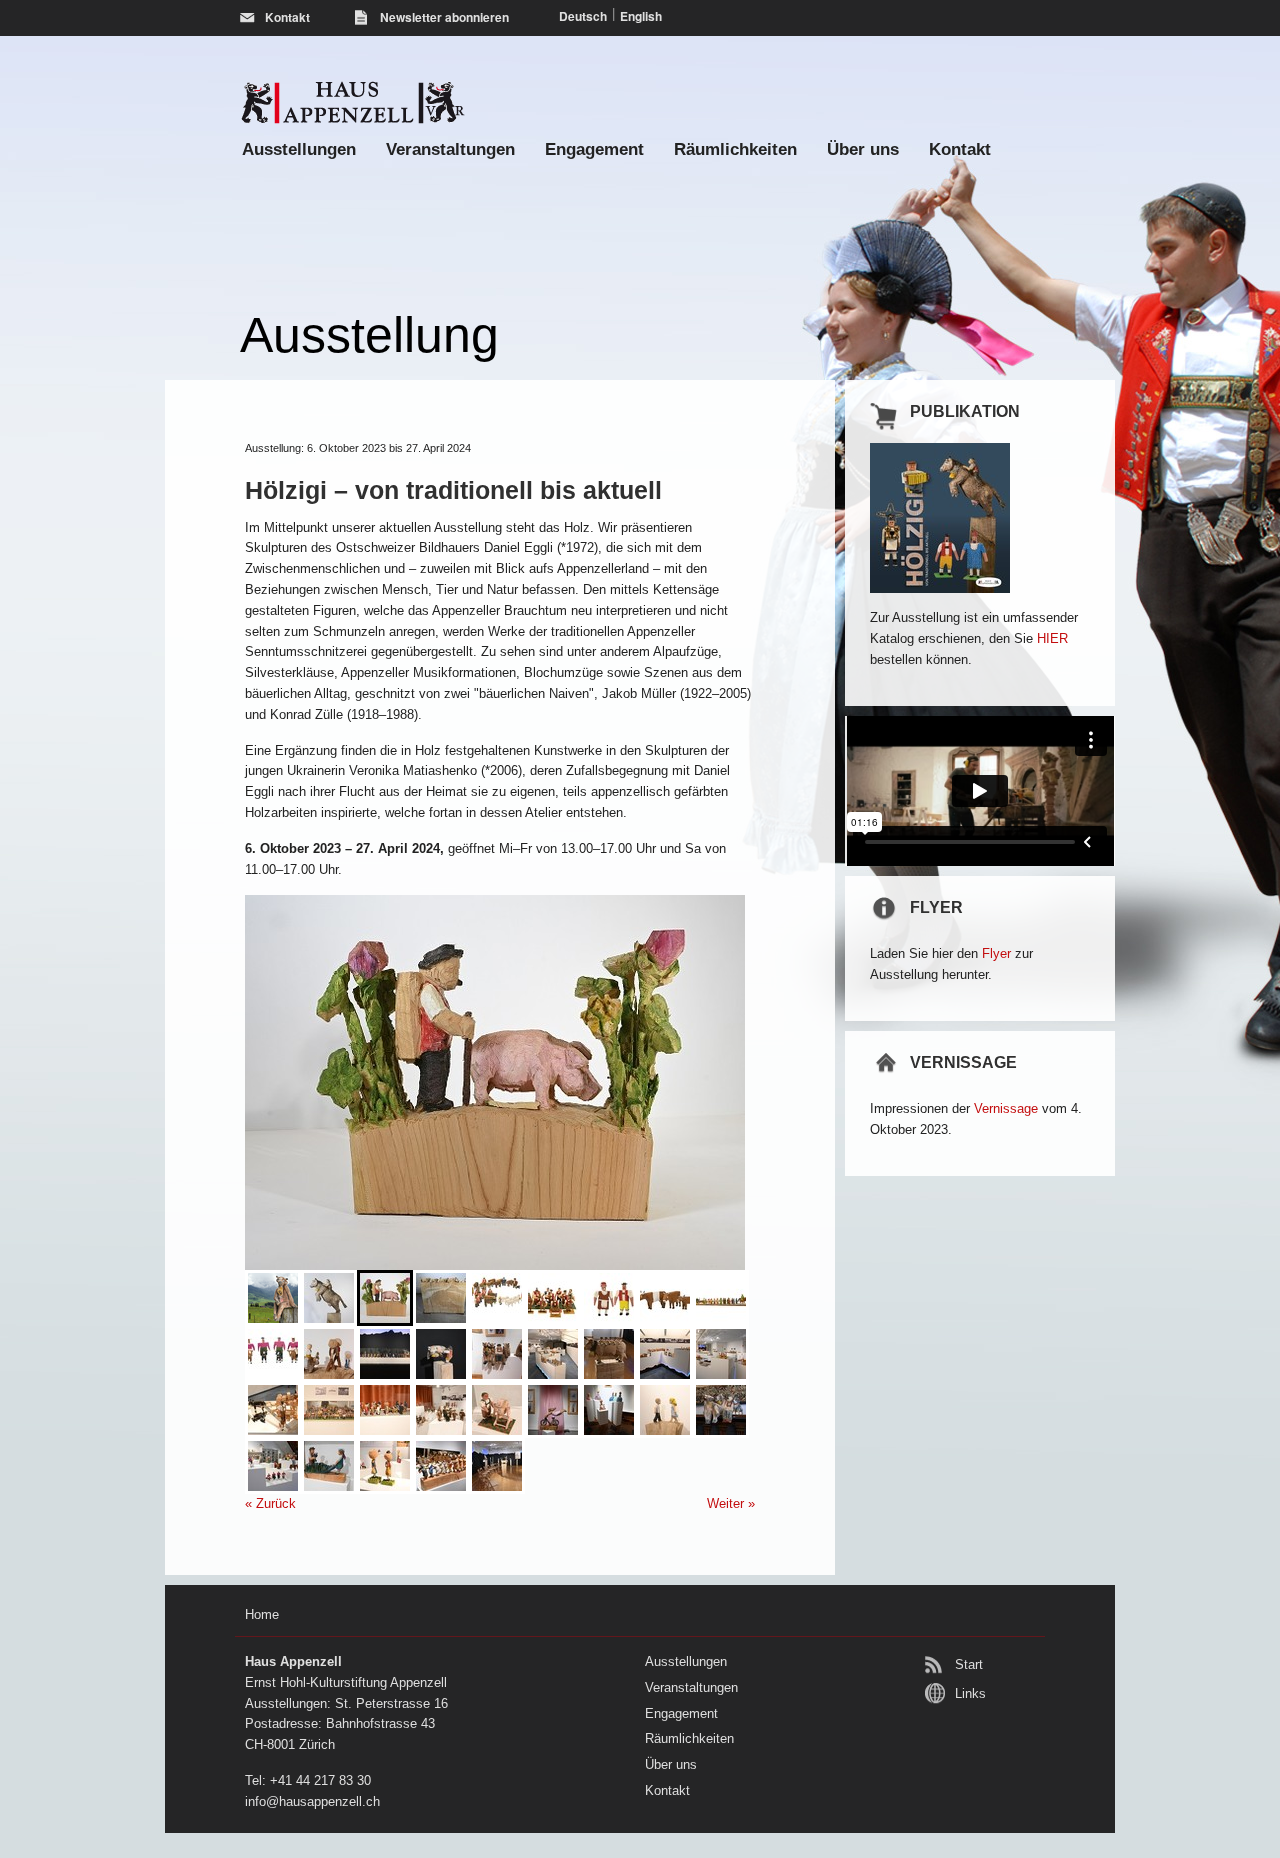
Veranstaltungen (450, 149)
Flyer (996, 953)
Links (970, 1693)
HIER (1052, 638)
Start (969, 1664)
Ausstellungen (299, 149)
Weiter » (731, 1503)
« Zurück (270, 1503)
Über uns (863, 149)
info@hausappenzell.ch (312, 1801)
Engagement (594, 149)
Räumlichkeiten (735, 149)
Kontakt (960, 149)
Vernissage (1006, 1108)
